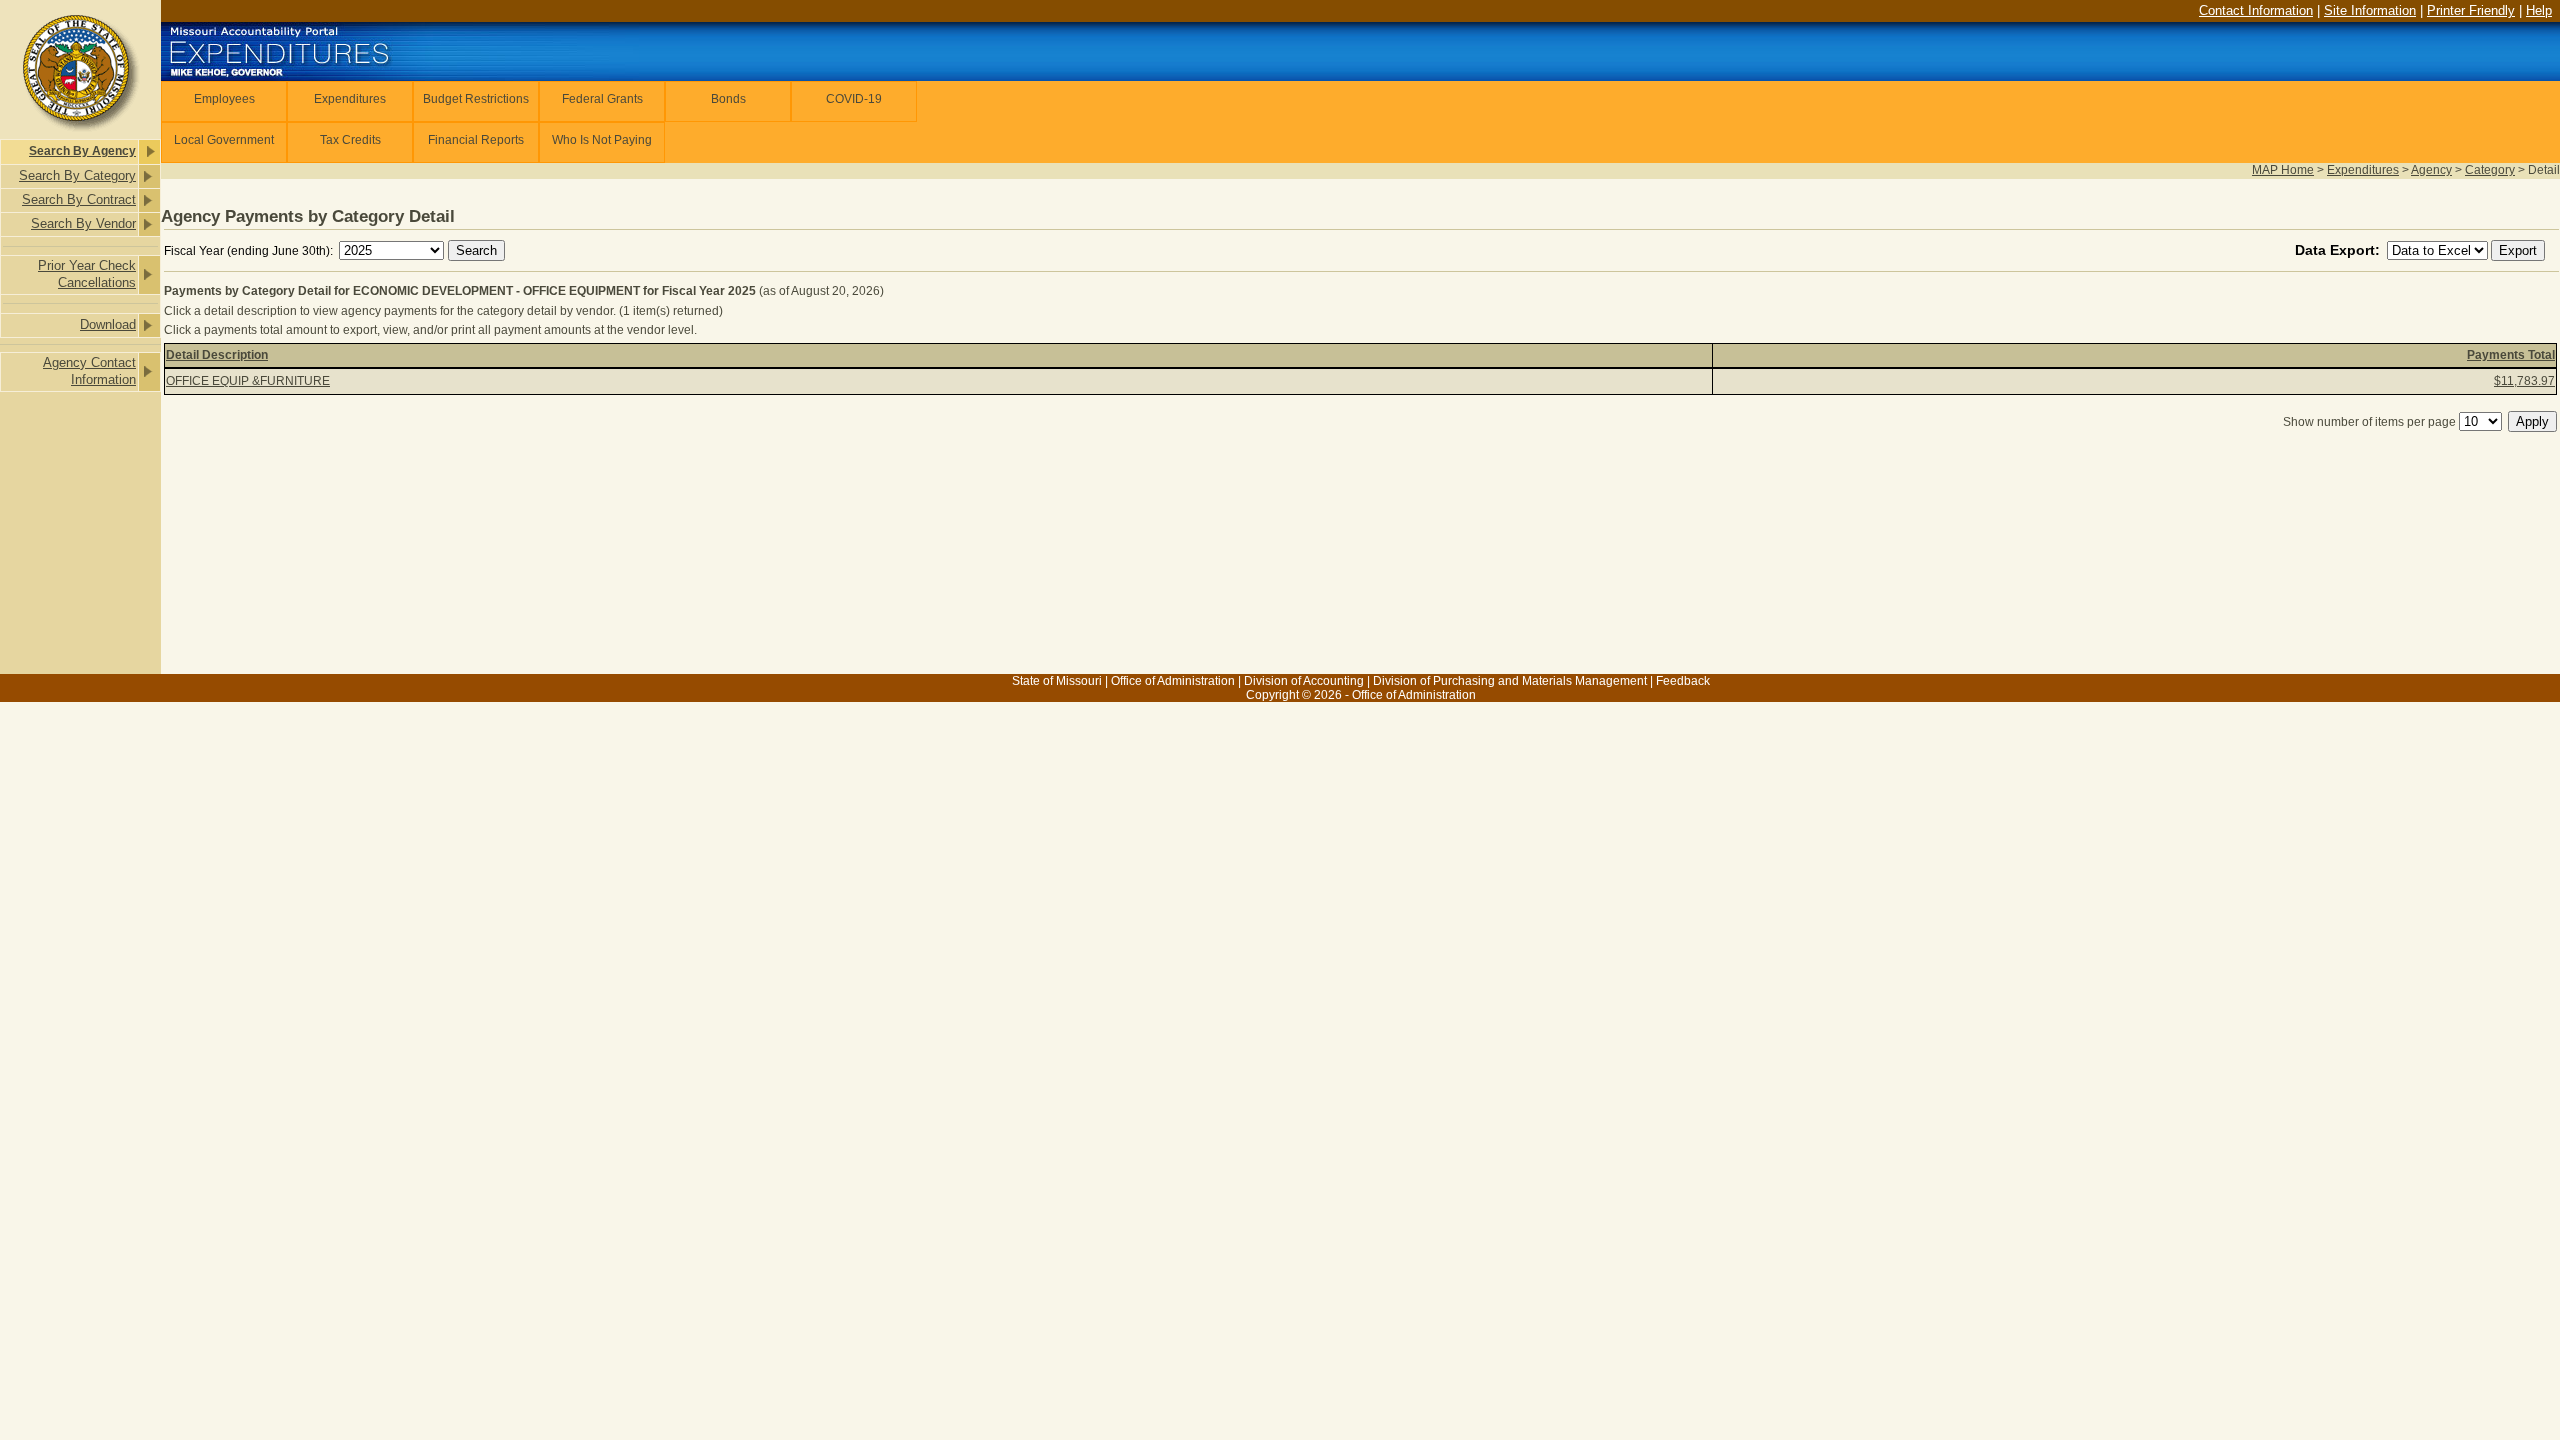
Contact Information (2256, 10)
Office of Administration (1173, 681)
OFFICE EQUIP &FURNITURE (248, 381)
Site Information (2370, 10)
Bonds (728, 99)
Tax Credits (350, 140)
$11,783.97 (2524, 381)
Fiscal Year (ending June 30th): (250, 251)
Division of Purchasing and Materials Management (1510, 681)
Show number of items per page (2369, 422)
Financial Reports (476, 140)
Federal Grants (602, 99)
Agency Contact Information (89, 371)
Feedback (1683, 681)
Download (108, 324)
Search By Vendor (83, 223)
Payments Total (2511, 355)
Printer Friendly (2471, 10)
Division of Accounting (1304, 681)
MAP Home (2283, 170)
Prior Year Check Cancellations (87, 274)
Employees (224, 99)
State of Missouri (1057, 681)
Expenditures (350, 99)
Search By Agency (82, 151)
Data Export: (2339, 250)
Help (2539, 10)
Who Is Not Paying (602, 140)
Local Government (224, 140)
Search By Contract (79, 199)
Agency (2431, 170)
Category (2490, 170)
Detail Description (217, 355)
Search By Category (77, 175)
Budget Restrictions (476, 99)
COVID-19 (854, 99)
